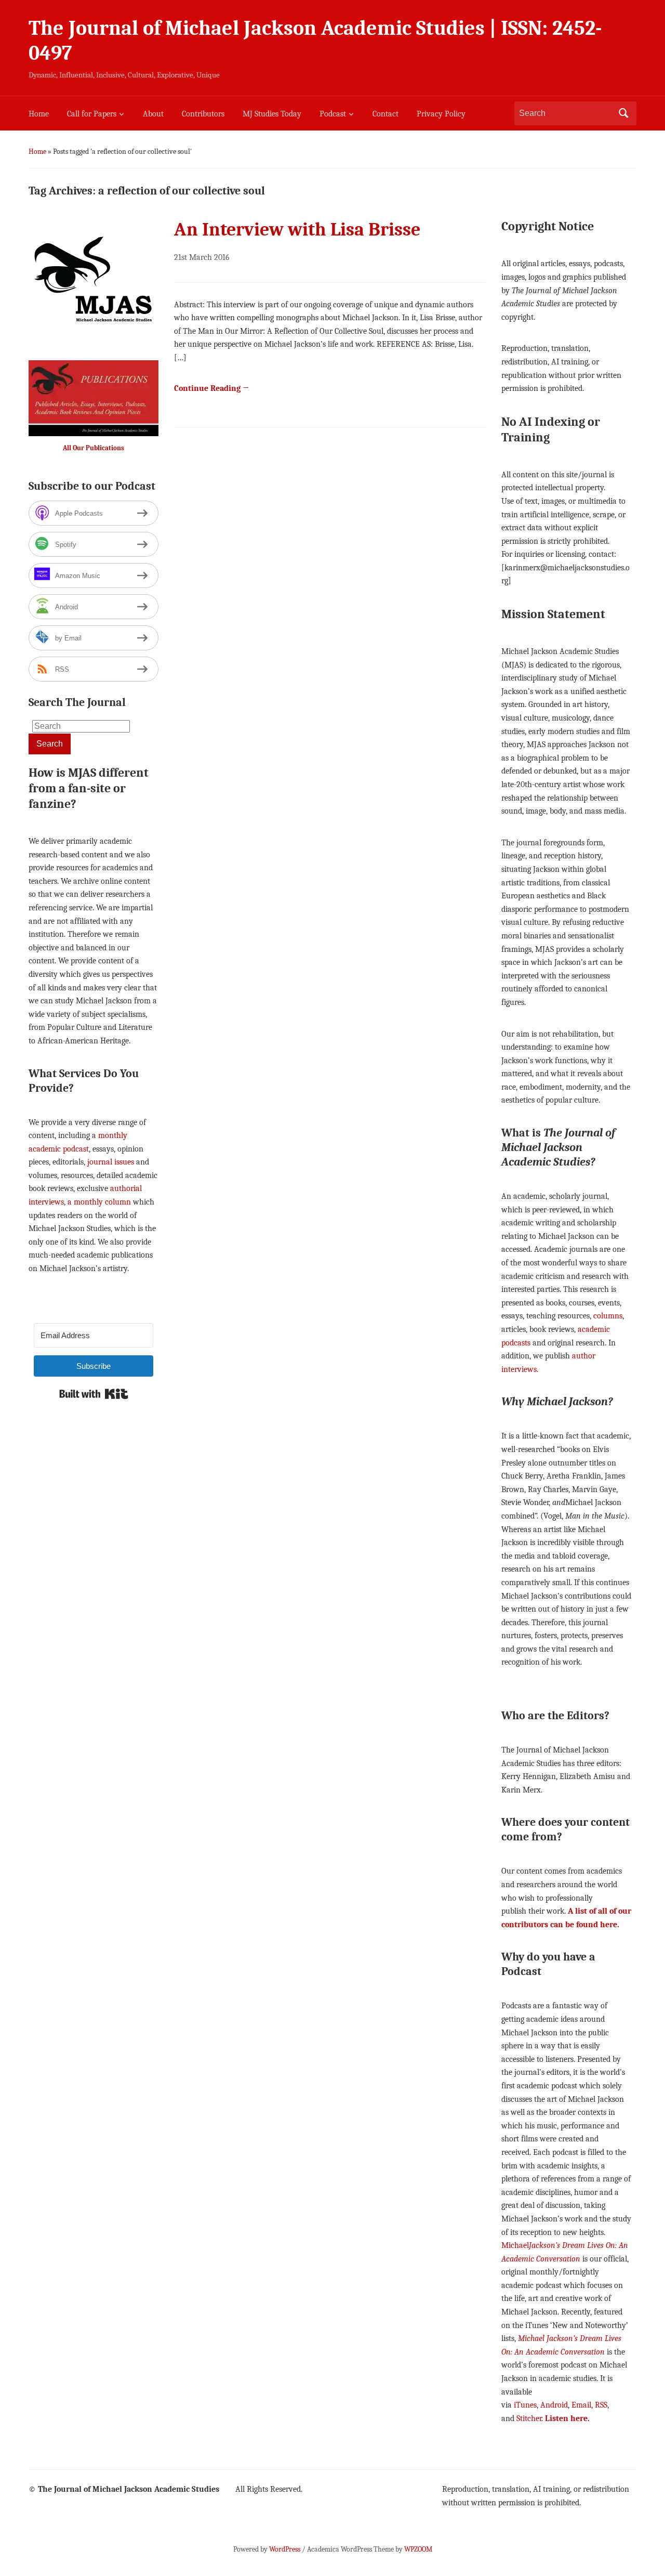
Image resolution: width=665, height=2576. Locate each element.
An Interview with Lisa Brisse (297, 230)
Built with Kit (94, 1394)
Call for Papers (92, 114)
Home (39, 114)
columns (608, 1316)
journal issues (111, 1162)
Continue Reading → (212, 388)
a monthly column (99, 1202)
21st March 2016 (202, 257)
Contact (385, 114)
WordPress (285, 2549)
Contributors (203, 114)
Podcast (333, 114)
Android (554, 2405)
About (153, 114)
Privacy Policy (441, 114)
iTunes (525, 2405)
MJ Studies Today (272, 114)
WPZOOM (418, 2549)
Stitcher (529, 2418)
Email (581, 2405)
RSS (601, 2405)
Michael (515, 2245)
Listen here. (567, 2418)
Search (623, 113)
